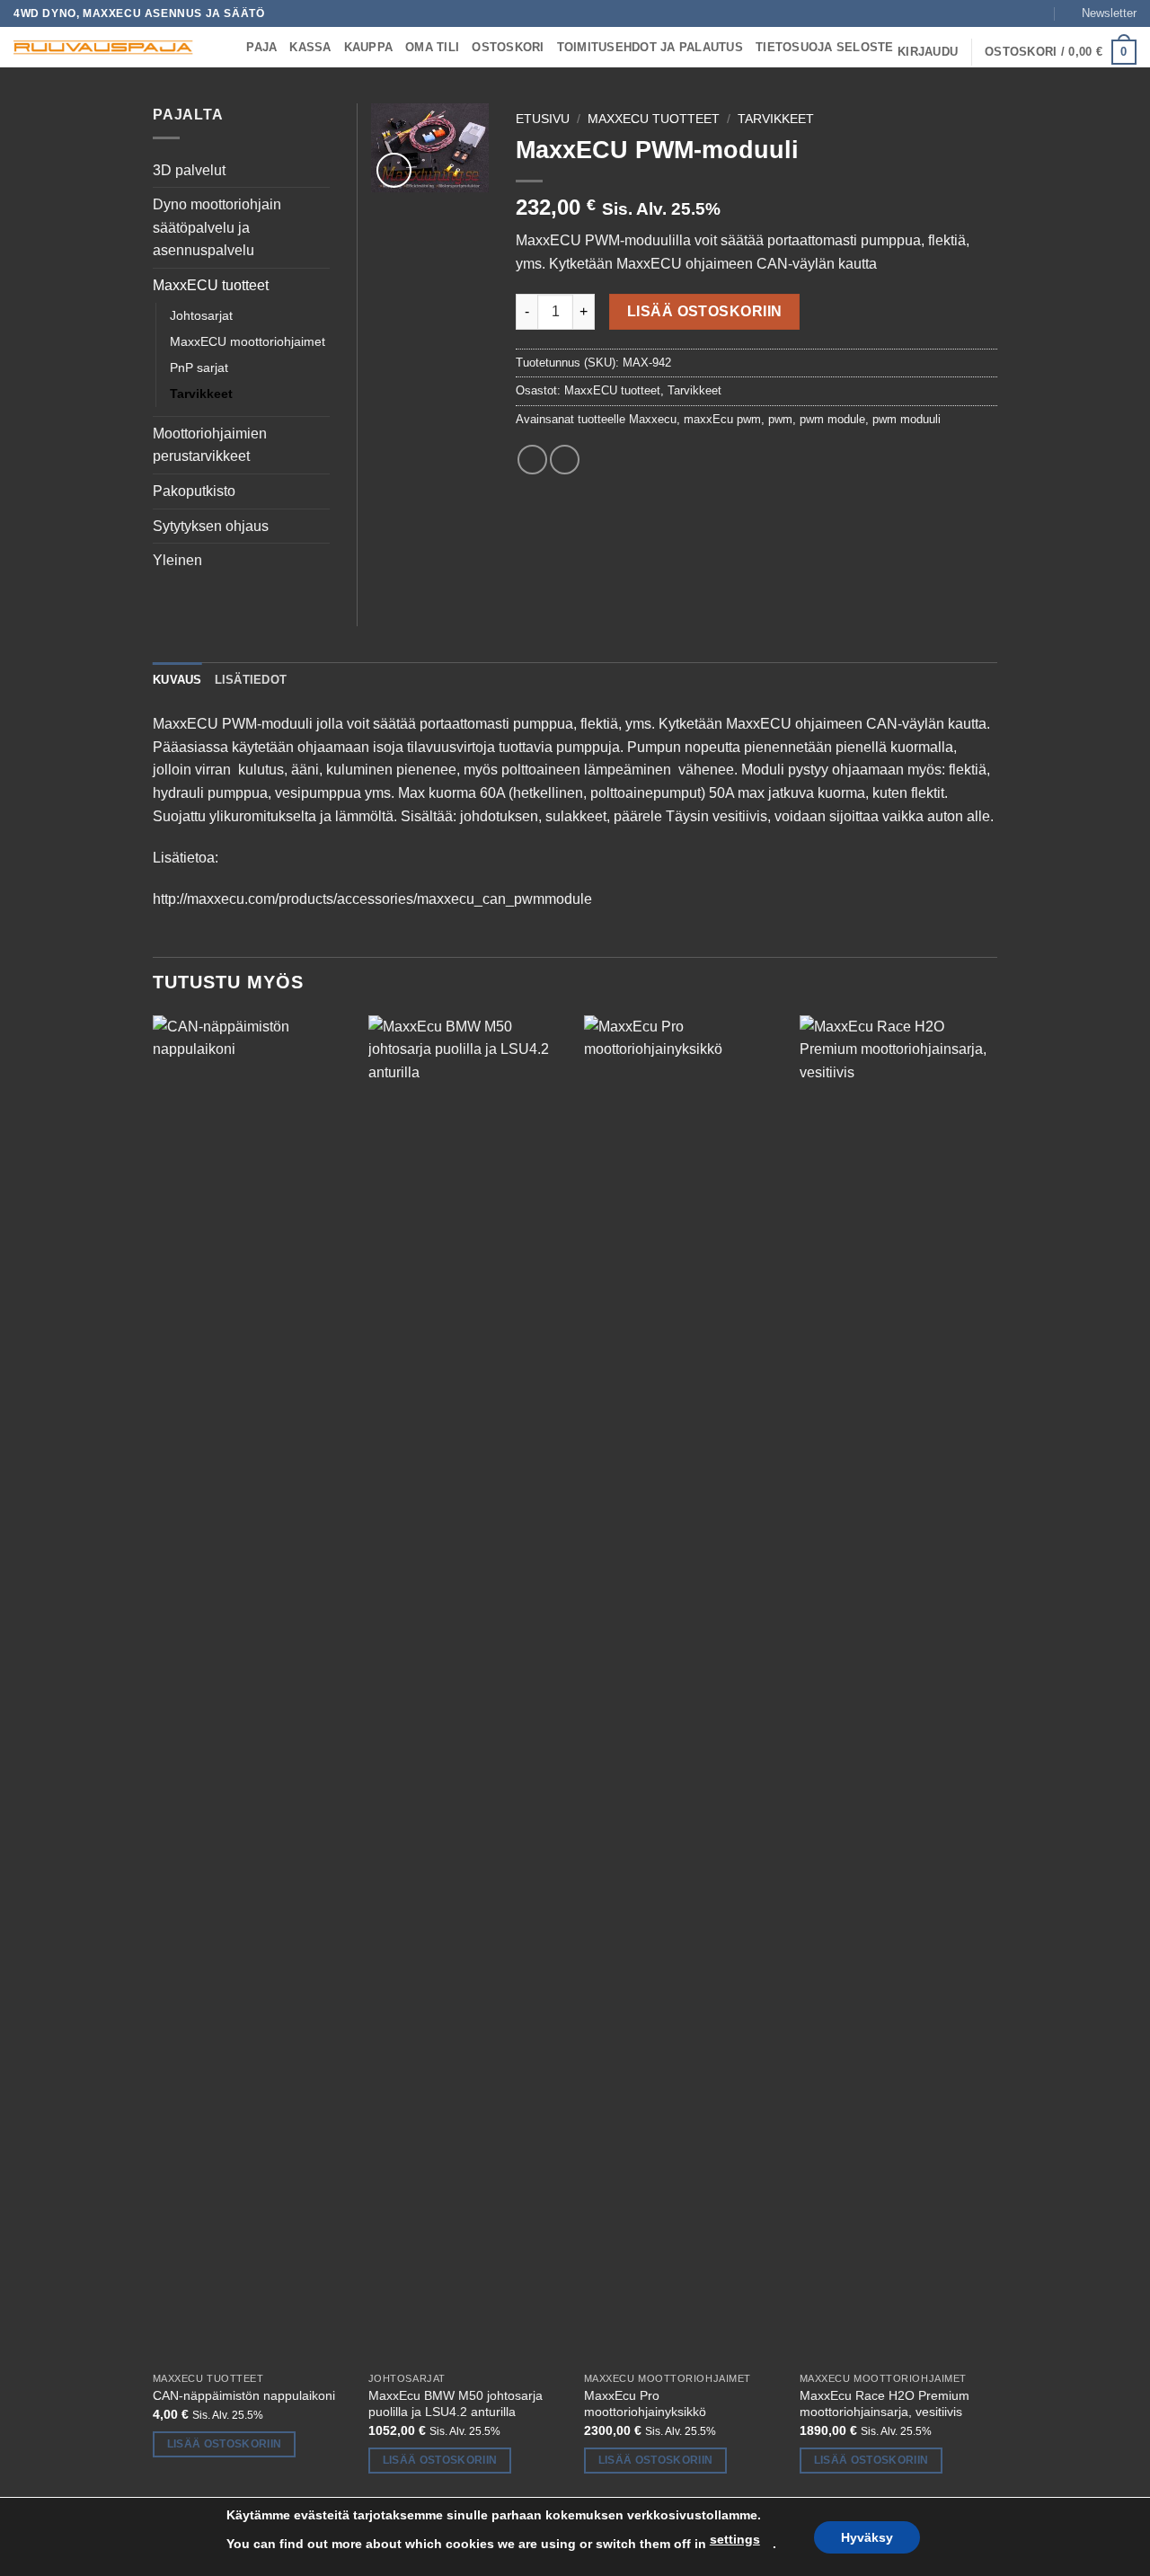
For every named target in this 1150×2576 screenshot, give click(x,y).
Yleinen (177, 560)
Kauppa (369, 47)
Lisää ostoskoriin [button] (225, 2444)
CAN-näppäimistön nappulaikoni (244, 2395)
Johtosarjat (201, 315)
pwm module (832, 419)
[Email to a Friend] (565, 460)
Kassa (310, 47)
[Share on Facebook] (532, 460)
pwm (780, 419)
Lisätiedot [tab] (251, 680)
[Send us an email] (1022, 13)
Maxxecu (653, 419)
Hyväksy (867, 2537)
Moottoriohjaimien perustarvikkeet (210, 445)
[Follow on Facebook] (987, 13)
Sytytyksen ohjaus (211, 526)
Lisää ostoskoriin (705, 311)
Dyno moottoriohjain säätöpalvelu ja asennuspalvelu (217, 227)
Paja (261, 47)
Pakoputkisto (194, 491)
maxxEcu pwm (722, 419)
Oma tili (432, 47)
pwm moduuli (907, 419)
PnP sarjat (199, 367)
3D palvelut (189, 170)
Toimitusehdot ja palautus (650, 47)
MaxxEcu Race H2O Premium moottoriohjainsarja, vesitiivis (885, 2404)
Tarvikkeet (776, 119)
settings (735, 2539)
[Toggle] (319, 170)
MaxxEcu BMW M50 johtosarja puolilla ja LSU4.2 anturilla (456, 2404)
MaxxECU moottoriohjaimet (248, 341)
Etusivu (543, 119)
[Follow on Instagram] (1005, 13)
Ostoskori (508, 47)
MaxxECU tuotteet (654, 119)
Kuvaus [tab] (177, 680)
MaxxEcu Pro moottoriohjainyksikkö (645, 2404)
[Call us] (1039, 13)
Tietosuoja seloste (825, 47)
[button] (1101, 13)
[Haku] (227, 48)
